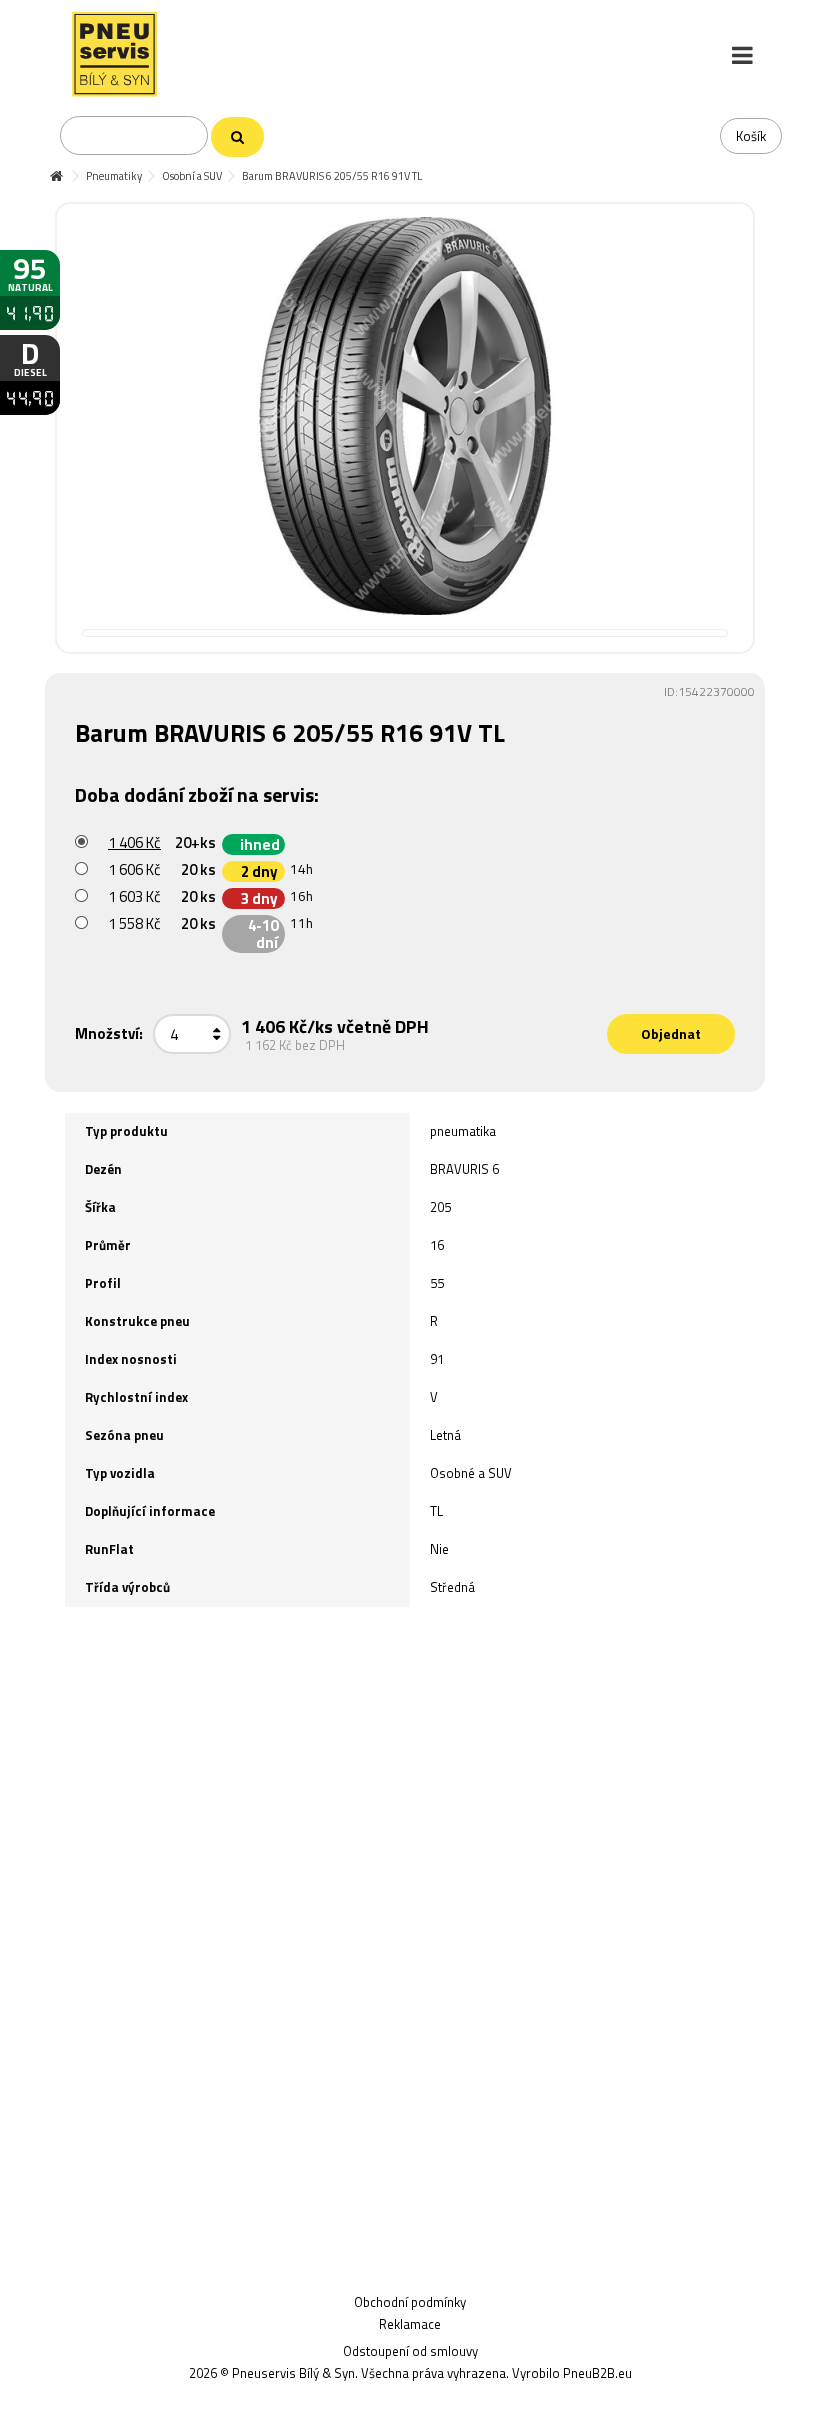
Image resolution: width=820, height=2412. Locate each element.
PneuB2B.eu (597, 2373)
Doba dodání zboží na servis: (199, 794)
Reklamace (410, 2324)
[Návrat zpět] (56, 176)
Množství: (109, 1033)
